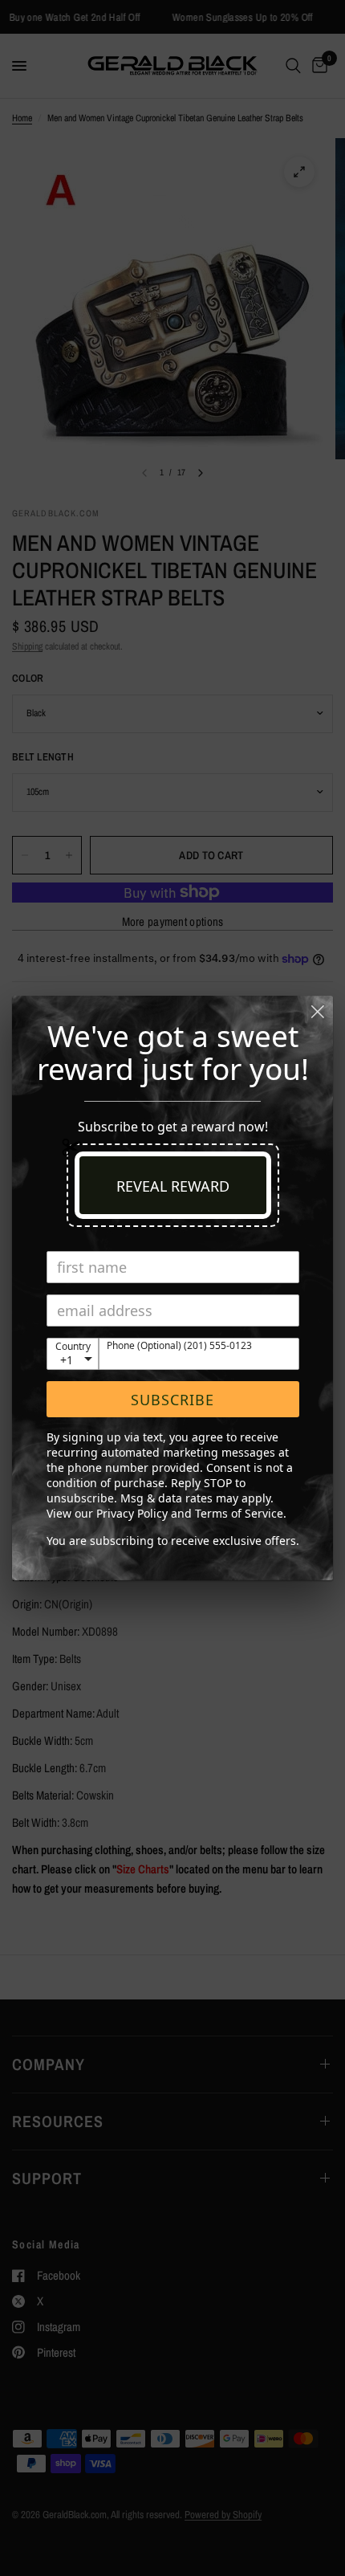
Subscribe (172, 1400)
